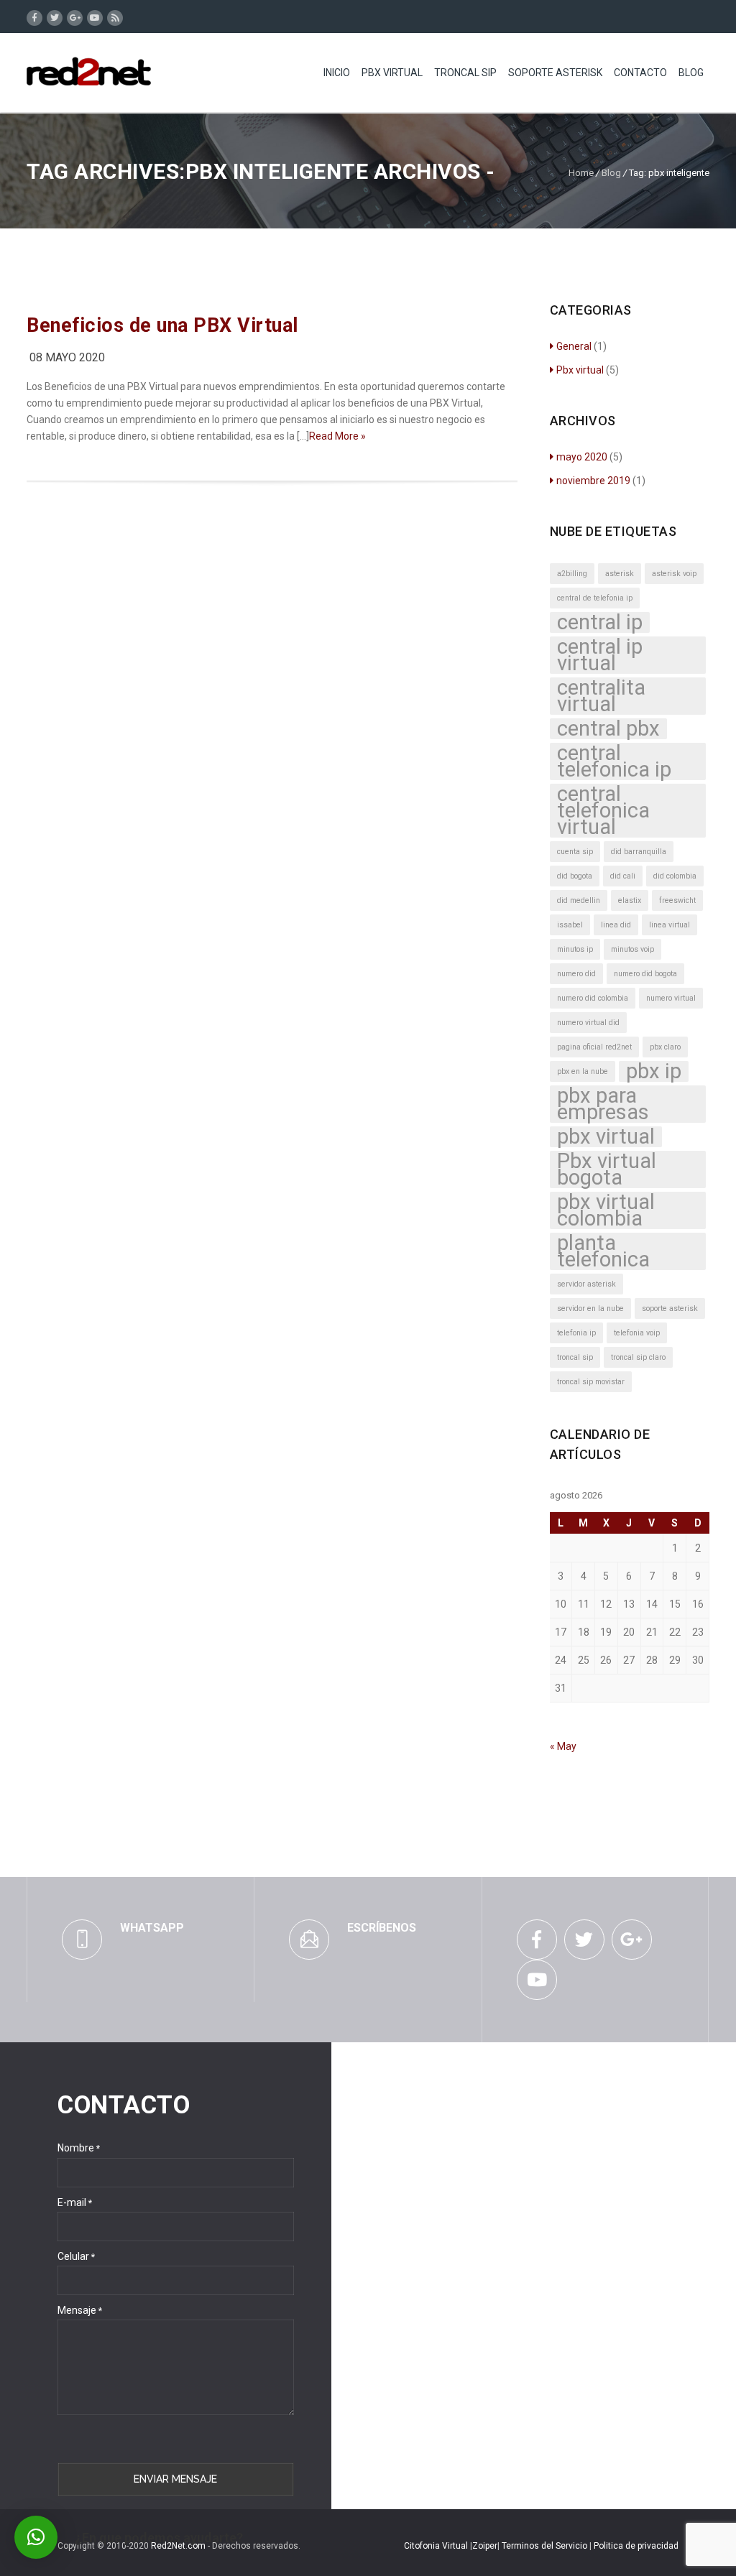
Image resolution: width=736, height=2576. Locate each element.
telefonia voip (637, 1333)
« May (563, 1746)
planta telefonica (603, 1251)
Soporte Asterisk (555, 73)
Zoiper (485, 2546)
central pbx (608, 729)
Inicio (337, 73)
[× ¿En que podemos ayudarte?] (36, 2537)
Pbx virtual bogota (607, 1169)
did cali (623, 876)
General (574, 346)
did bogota (575, 876)
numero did (576, 974)
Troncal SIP (465, 73)
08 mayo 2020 (67, 357)
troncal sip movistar (591, 1382)
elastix (630, 900)
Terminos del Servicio (546, 2546)
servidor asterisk (586, 1284)
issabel (570, 925)
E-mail (75, 2202)
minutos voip (632, 949)
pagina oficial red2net (594, 1047)
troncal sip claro (638, 1357)
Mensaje (80, 2310)
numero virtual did (588, 1023)
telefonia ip (576, 1333)
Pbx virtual (580, 370)
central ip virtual (600, 655)
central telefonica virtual (603, 811)
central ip (600, 622)
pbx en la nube (583, 1071)
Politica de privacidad (636, 2546)
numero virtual (671, 998)
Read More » (337, 436)
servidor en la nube (590, 1308)
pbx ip (654, 1071)
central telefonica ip (614, 761)
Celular (76, 2256)
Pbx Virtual (392, 73)
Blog (691, 73)
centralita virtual (601, 696)
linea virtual (670, 925)
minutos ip (575, 949)
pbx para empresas (603, 1104)
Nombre (79, 2148)
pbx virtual (606, 1137)
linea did (616, 925)
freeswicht (677, 900)
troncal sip (575, 1357)
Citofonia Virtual (436, 2546)
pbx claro (665, 1047)
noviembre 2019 (593, 481)
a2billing (572, 574)
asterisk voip (674, 574)
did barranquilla (639, 852)
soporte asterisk (670, 1308)
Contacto (640, 73)
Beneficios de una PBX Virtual (162, 325)
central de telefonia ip (595, 598)
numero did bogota (645, 974)
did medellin (579, 900)
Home (581, 173)
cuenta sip (575, 852)
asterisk (620, 574)
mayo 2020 (582, 457)
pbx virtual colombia (606, 1210)
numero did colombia (593, 998)
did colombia (675, 876)
